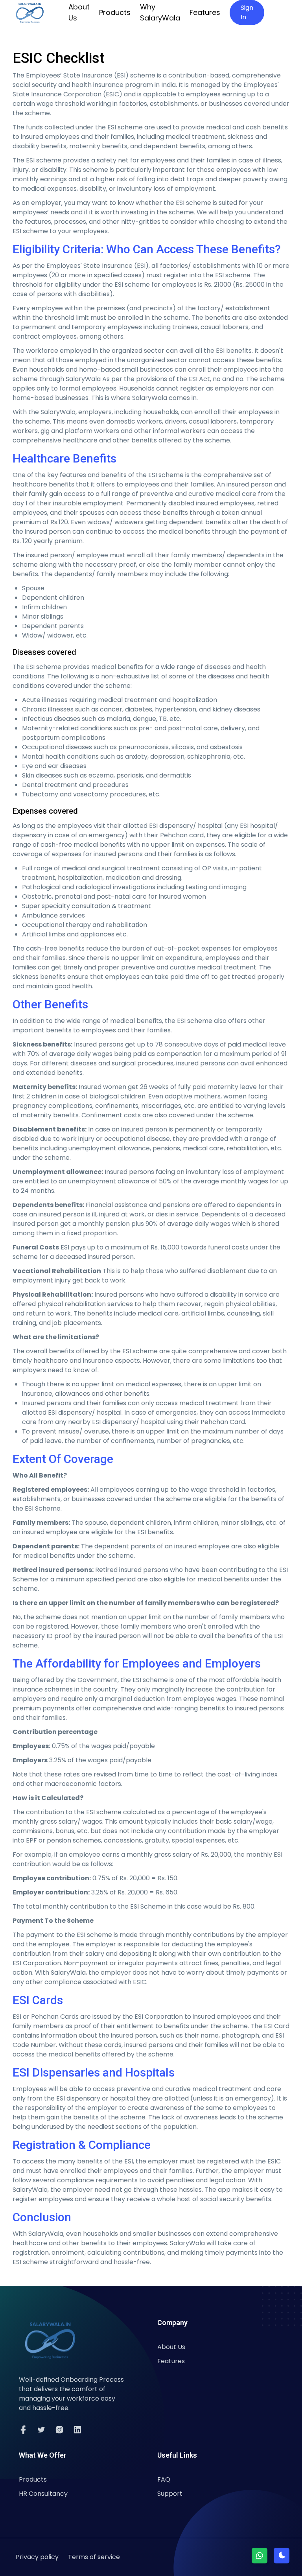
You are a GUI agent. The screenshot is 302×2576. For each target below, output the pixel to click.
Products (115, 12)
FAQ (164, 2479)
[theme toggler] (282, 2556)
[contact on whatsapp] (260, 2556)
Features (205, 12)
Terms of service (94, 2557)
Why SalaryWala (160, 12)
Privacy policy (37, 2557)
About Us (79, 12)
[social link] (23, 2430)
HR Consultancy (43, 2494)
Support (170, 2494)
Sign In (247, 12)
